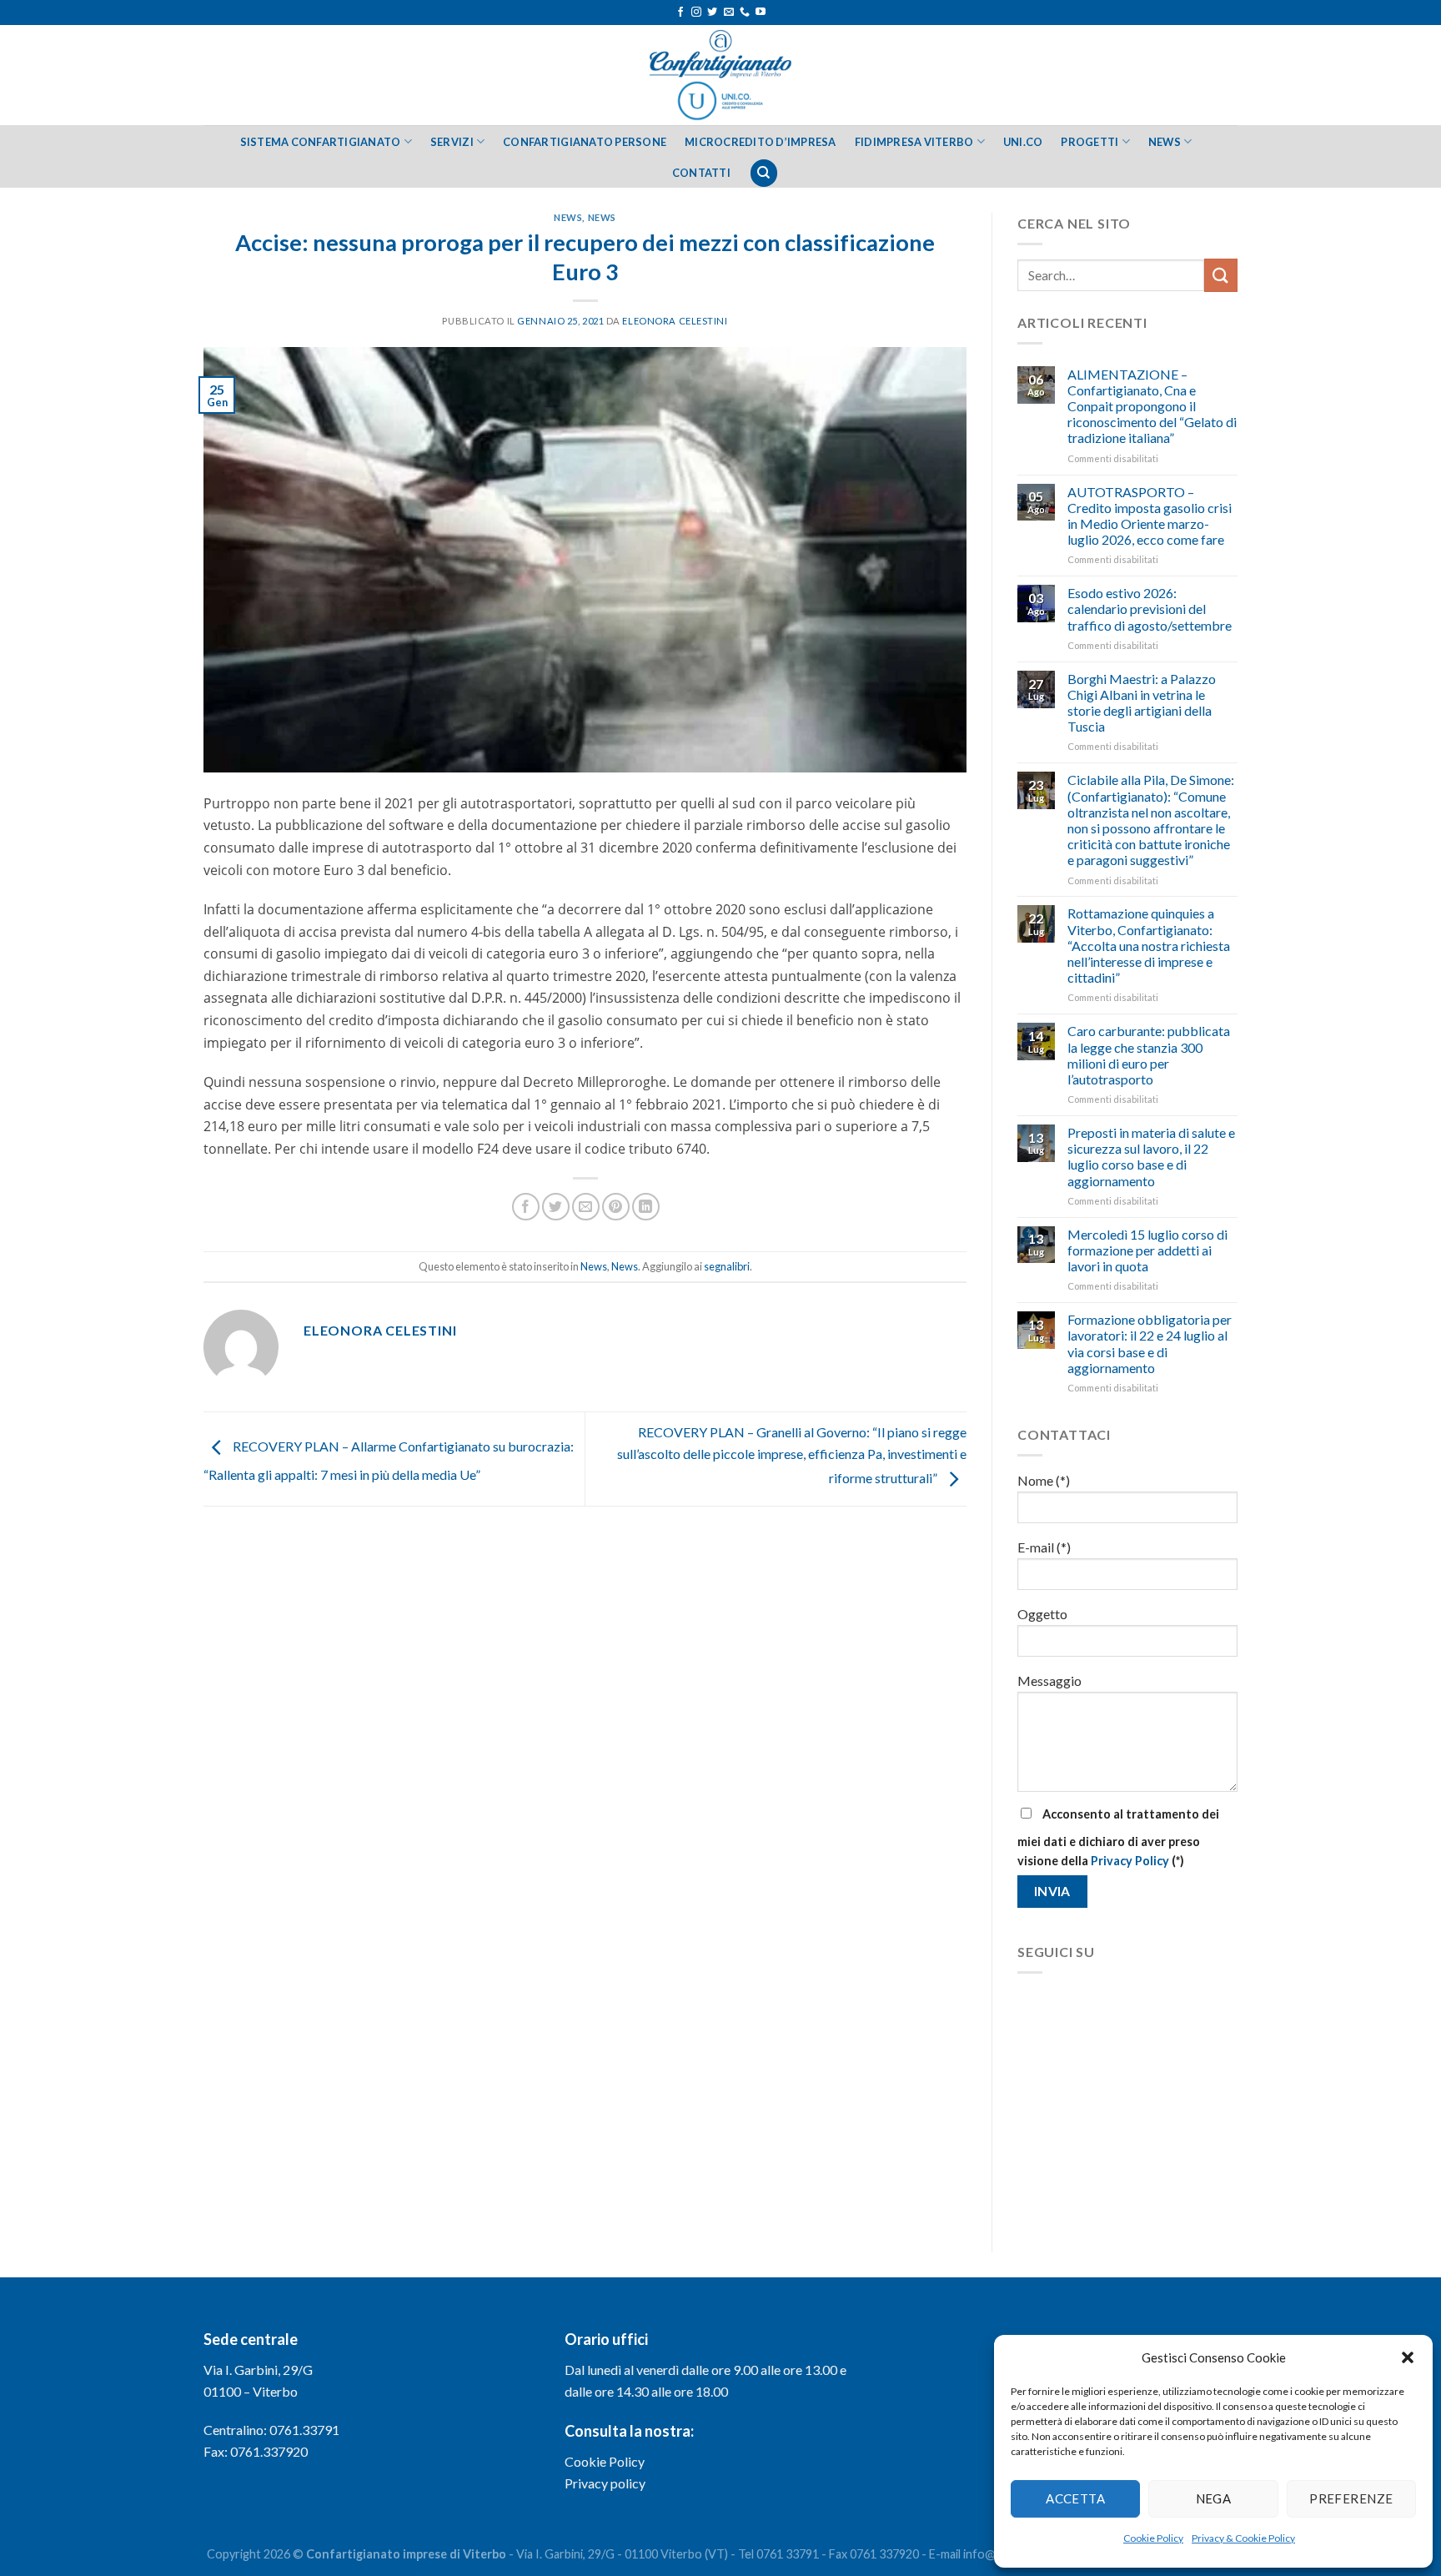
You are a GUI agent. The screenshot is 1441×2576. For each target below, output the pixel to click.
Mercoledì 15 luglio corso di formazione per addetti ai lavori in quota (1147, 1250)
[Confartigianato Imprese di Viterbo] (720, 75)
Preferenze (1351, 2498)
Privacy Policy (1130, 1861)
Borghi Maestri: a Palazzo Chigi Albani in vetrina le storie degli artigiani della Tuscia (1142, 703)
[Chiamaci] (745, 13)
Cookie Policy (1153, 2538)
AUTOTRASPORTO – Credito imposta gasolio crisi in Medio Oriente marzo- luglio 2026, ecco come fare (1150, 516)
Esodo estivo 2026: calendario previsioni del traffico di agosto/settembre (1150, 609)
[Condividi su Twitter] (556, 1207)
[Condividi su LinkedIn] (646, 1207)
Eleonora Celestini (675, 321)
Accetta (1075, 2498)
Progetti (1090, 142)
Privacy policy (605, 2483)
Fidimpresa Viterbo (914, 142)
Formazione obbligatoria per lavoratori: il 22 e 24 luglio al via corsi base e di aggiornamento (1150, 1343)
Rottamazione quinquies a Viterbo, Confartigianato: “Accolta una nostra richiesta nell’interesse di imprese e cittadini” (1149, 945)
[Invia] (1221, 275)
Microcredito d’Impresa (761, 142)
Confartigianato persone (585, 142)
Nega (1214, 2498)
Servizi (452, 142)
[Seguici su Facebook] (680, 13)
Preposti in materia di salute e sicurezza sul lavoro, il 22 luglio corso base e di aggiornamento (1151, 1157)
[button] (1408, 2357)
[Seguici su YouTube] (761, 13)
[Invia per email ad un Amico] (586, 1207)
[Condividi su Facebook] (526, 1207)
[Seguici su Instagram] (696, 13)
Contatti (701, 173)
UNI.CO (1023, 142)
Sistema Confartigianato (321, 142)
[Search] (764, 173)
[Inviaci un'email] (729, 13)
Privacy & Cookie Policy (1243, 2538)
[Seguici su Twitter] (712, 13)
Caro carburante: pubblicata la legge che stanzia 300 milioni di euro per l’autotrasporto (1149, 1055)
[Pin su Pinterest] (616, 1207)
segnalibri (727, 1266)
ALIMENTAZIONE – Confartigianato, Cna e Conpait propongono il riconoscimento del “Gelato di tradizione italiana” (1152, 406)
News (1165, 142)
